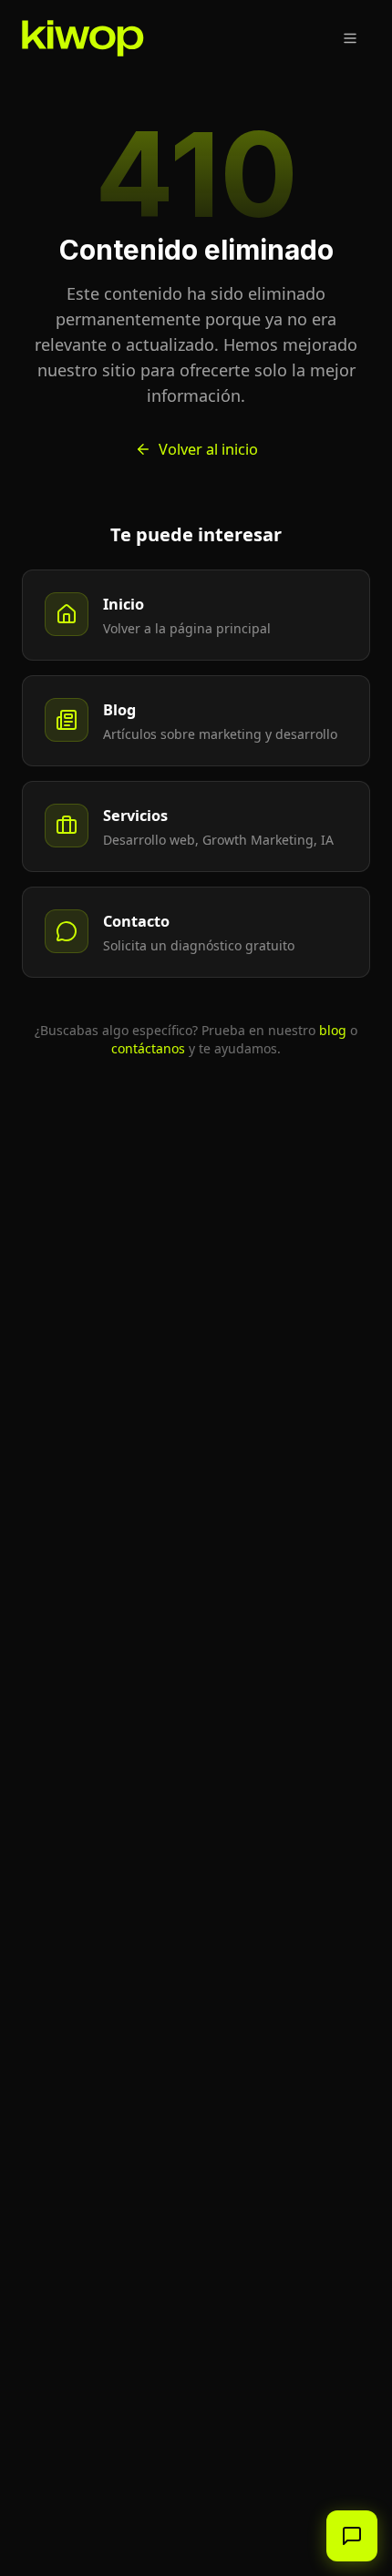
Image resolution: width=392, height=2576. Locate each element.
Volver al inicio (208, 449)
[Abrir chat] (352, 2536)
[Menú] (350, 38)
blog (333, 1030)
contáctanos (148, 1048)
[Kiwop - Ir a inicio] (83, 38)
